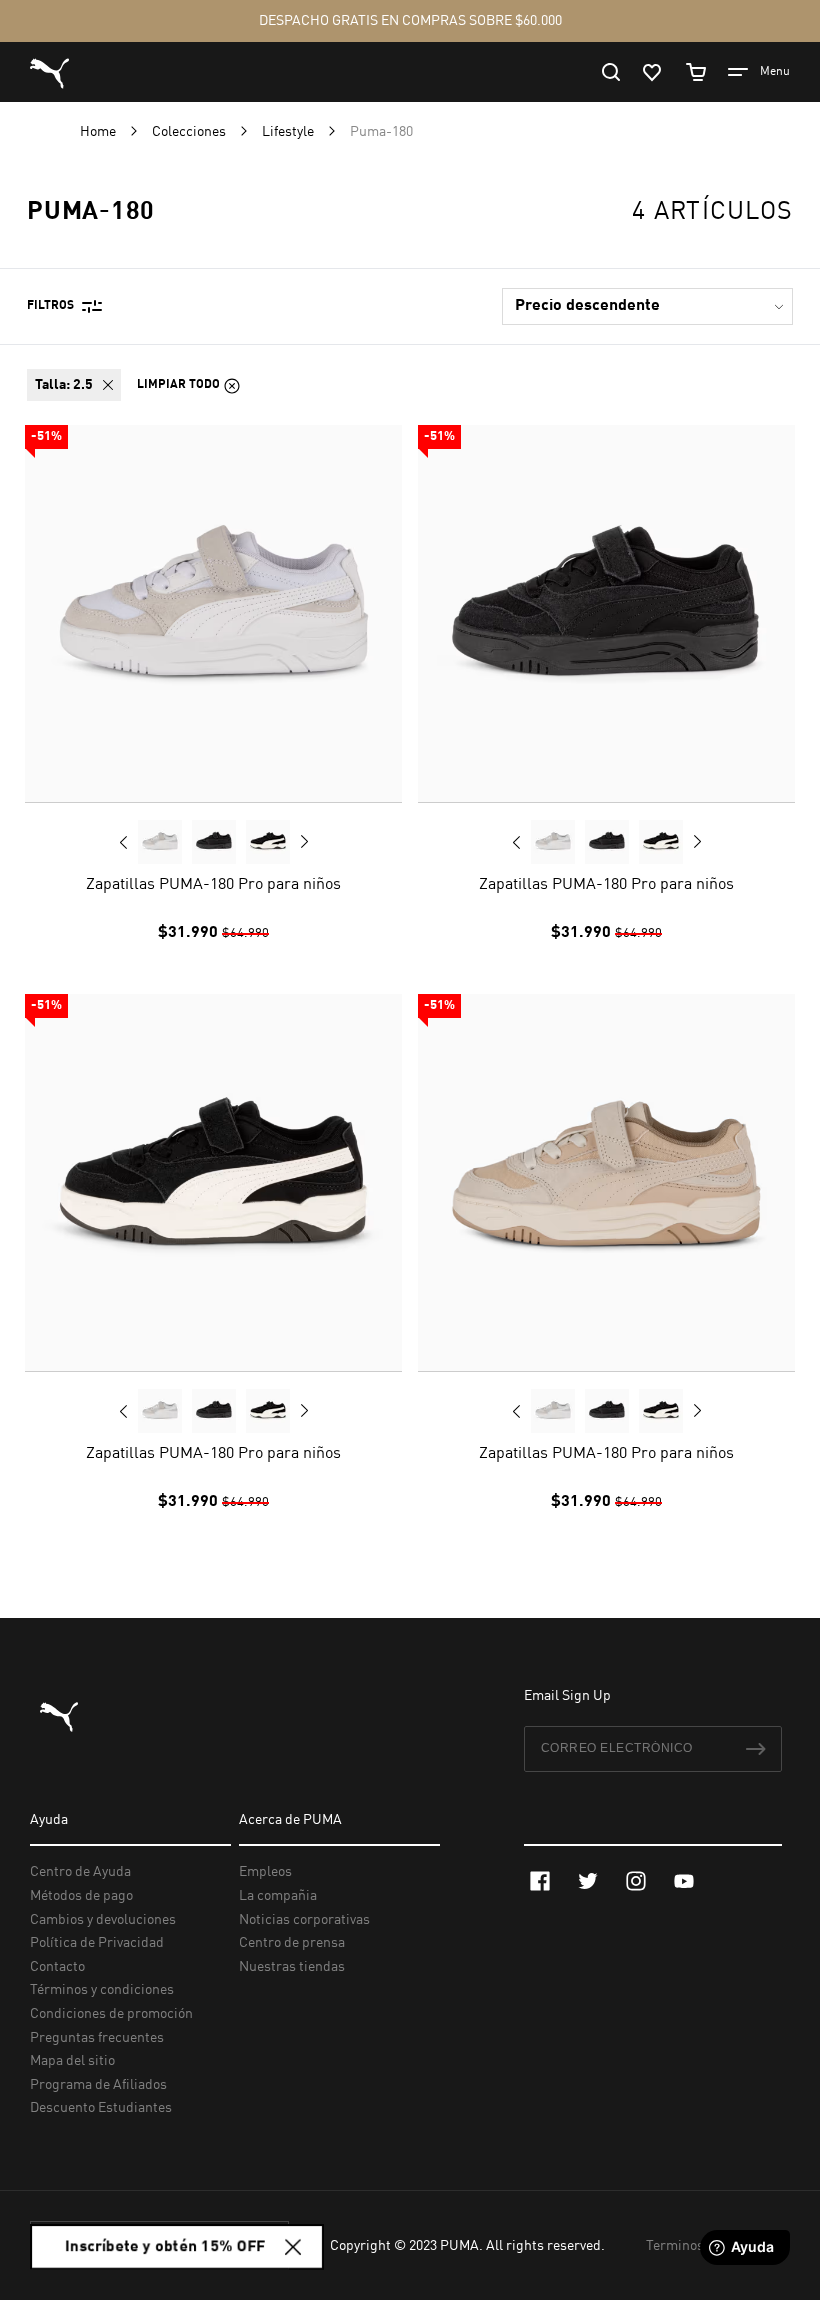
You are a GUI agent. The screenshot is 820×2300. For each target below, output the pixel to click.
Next (304, 842)
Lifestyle (289, 132)
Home (99, 132)
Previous (124, 842)
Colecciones (190, 132)
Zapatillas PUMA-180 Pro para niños (213, 885)
